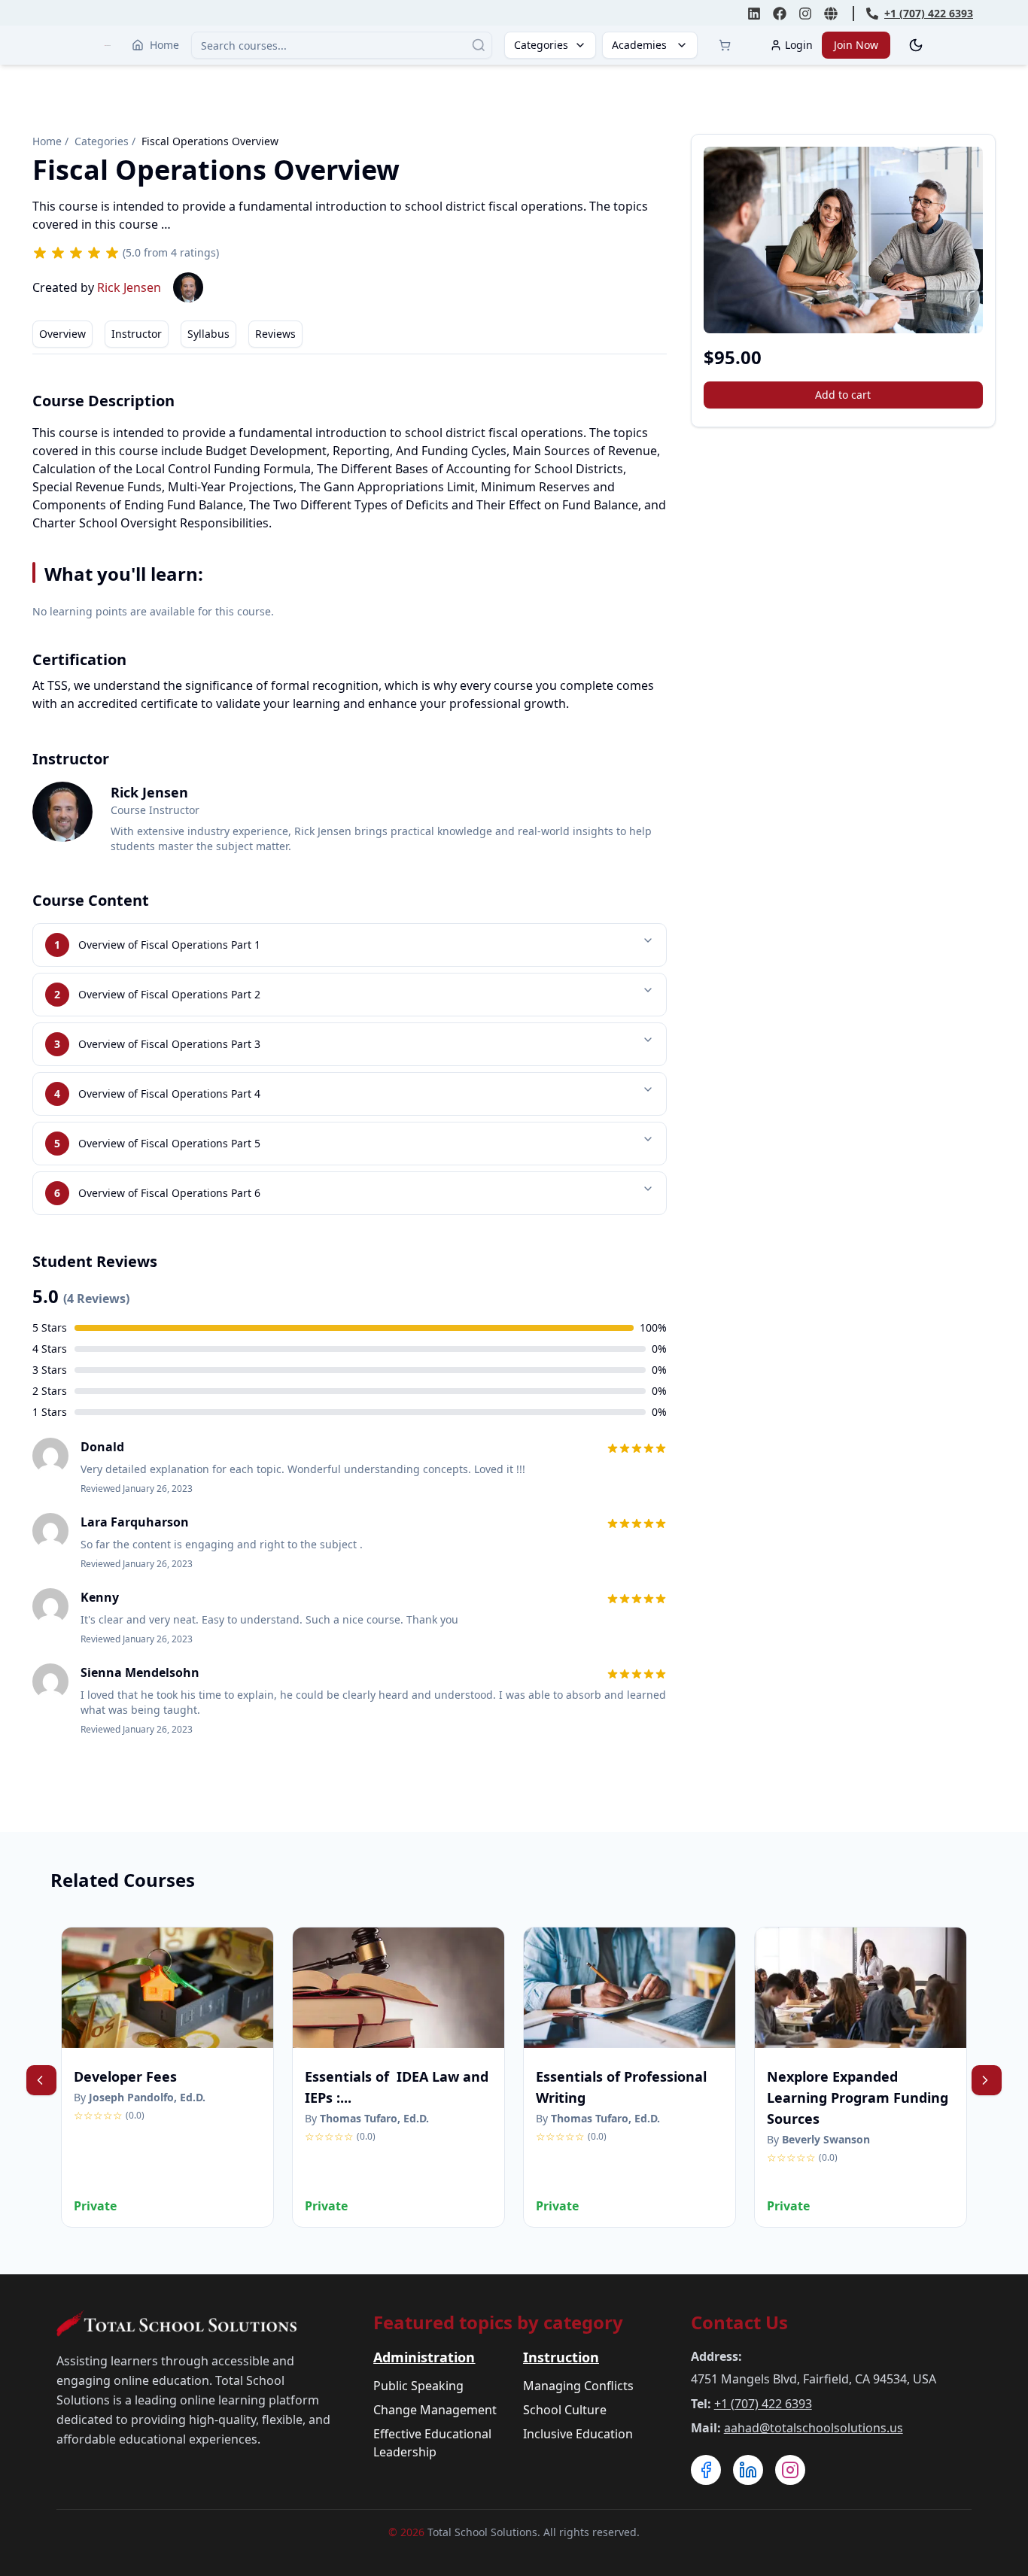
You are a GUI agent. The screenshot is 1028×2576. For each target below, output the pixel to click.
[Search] (479, 45)
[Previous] (41, 2080)
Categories (541, 45)
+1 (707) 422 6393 (763, 2404)
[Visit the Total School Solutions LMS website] (831, 14)
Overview (62, 334)
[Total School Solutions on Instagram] (805, 14)
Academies (639, 45)
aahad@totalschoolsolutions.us (814, 2428)
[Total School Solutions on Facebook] (780, 14)
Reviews (275, 334)
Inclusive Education (578, 2434)
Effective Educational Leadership (432, 2443)
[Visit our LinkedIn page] (748, 2470)
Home (164, 45)
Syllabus (208, 334)
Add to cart (843, 395)
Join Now (856, 45)
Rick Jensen (129, 287)
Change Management (435, 2410)
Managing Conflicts (578, 2386)
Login (799, 45)
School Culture (565, 2410)
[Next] (987, 2080)
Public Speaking (418, 2386)
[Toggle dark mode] (916, 45)
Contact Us (739, 2322)
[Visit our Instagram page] (790, 2470)
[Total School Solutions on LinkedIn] (754, 14)
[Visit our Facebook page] (706, 2470)
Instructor (137, 334)
